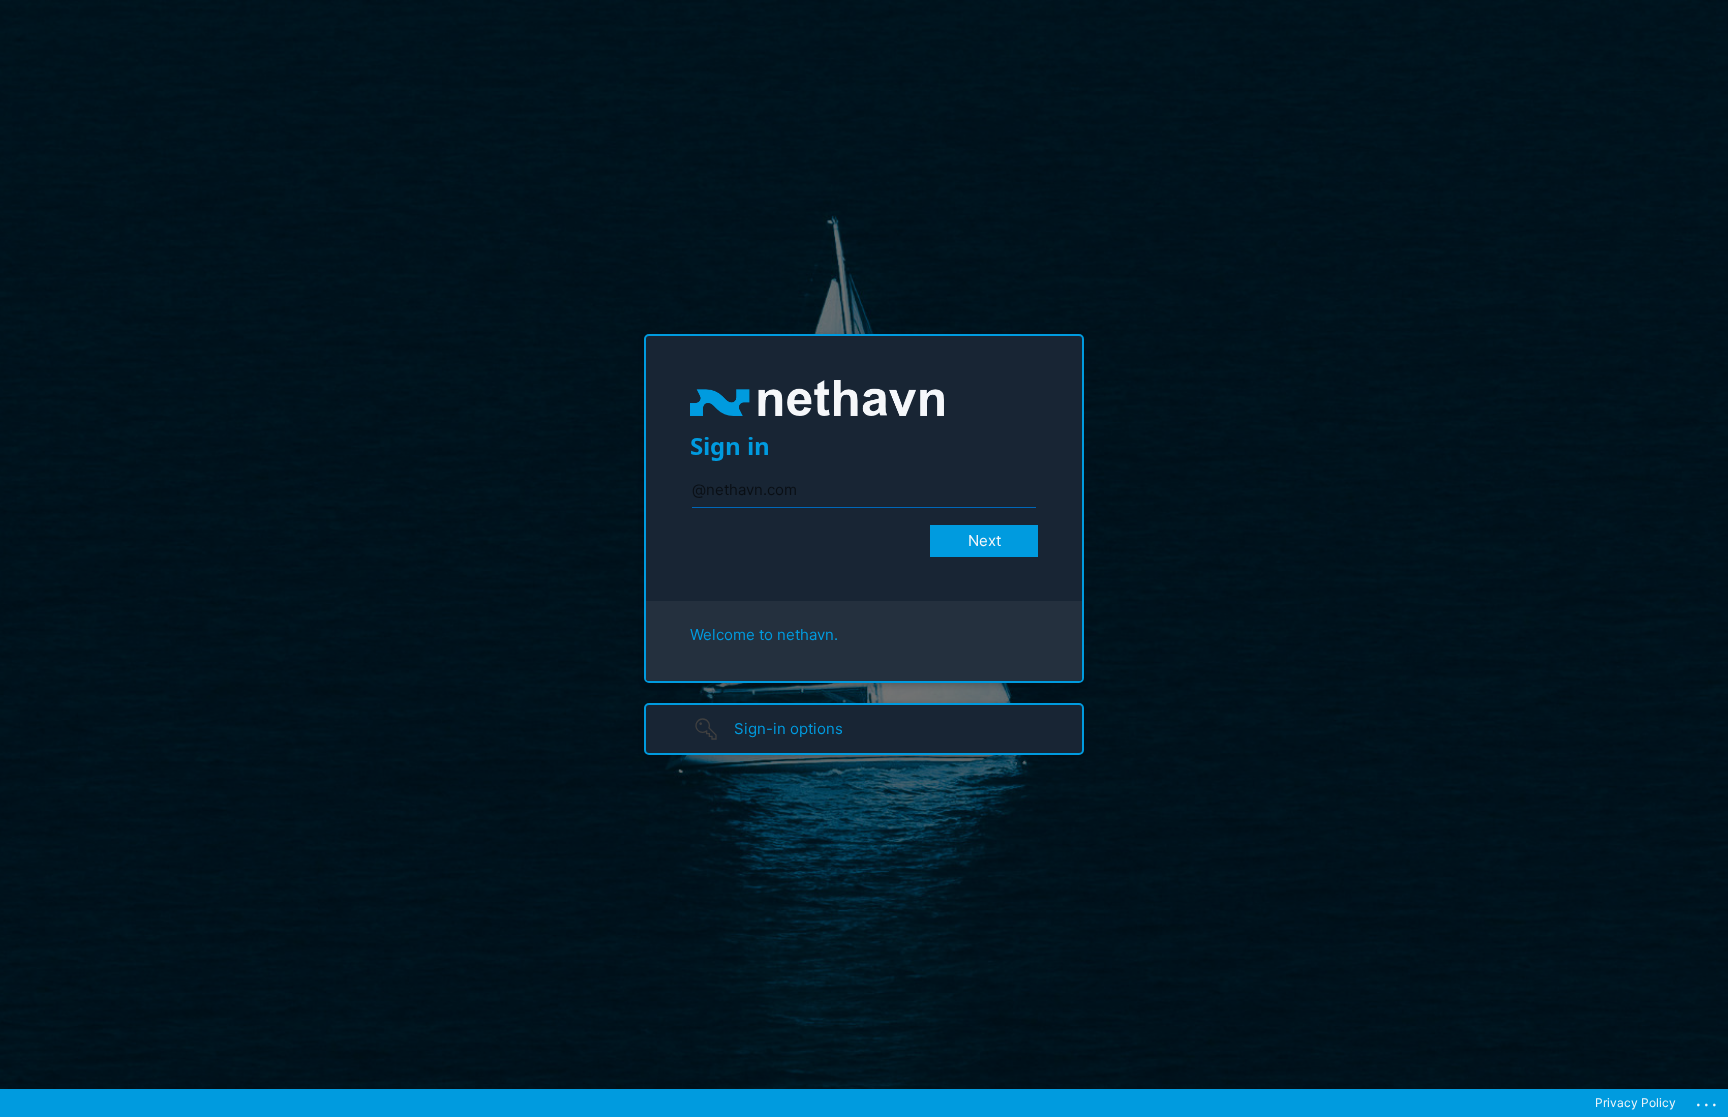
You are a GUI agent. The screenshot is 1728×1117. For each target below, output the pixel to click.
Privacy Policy (1635, 1102)
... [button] (1708, 1100)
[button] (864, 729)
